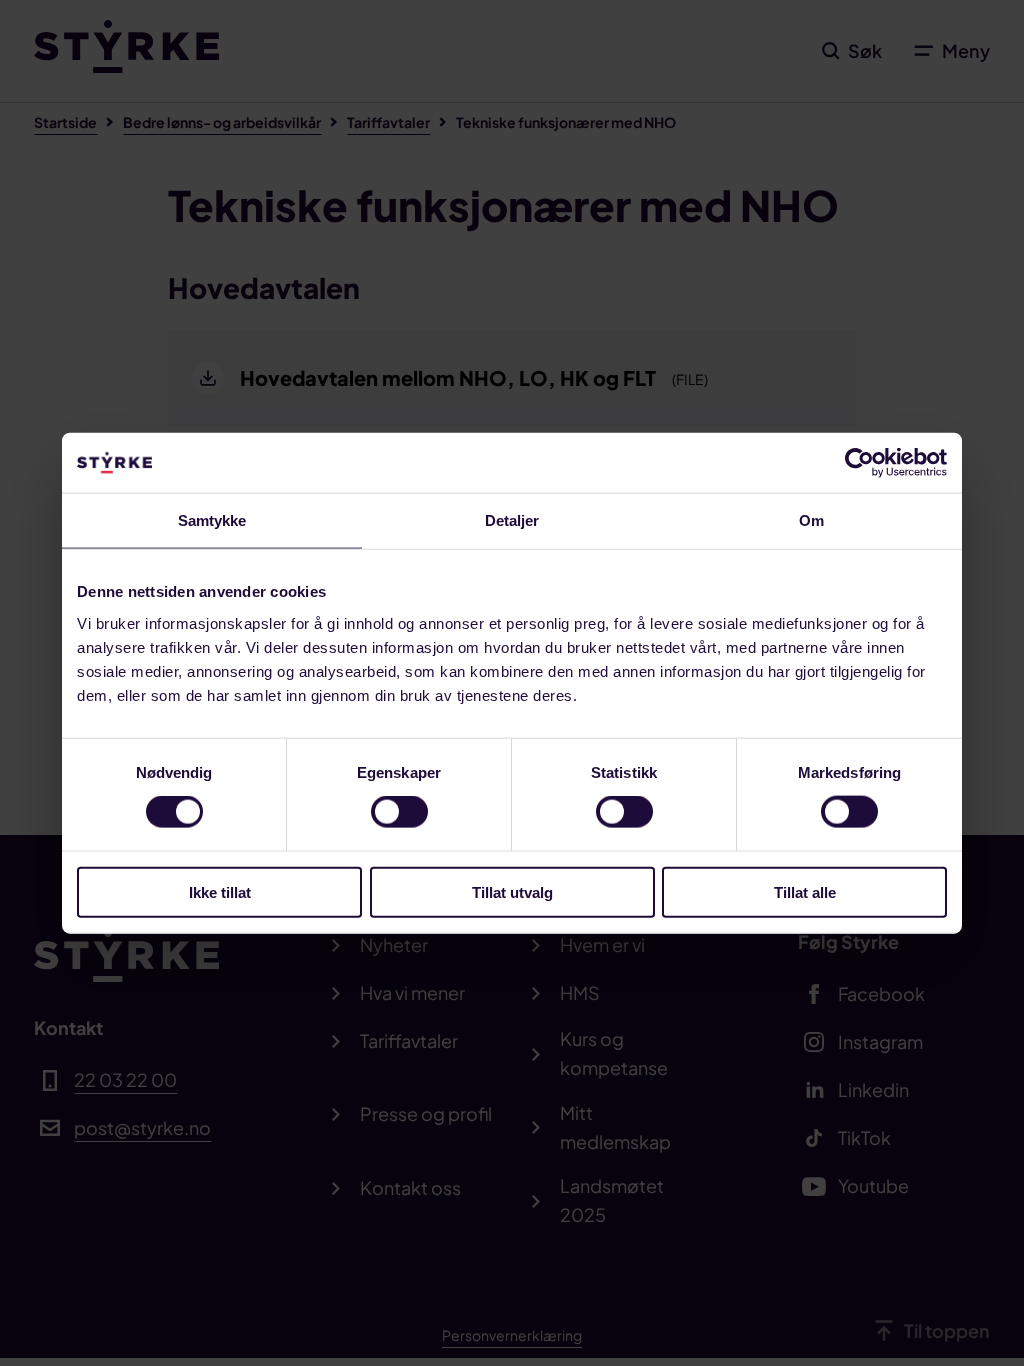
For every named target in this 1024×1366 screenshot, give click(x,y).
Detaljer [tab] (512, 520)
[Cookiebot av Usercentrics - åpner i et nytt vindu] (859, 463)
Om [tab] (811, 520)
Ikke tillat (220, 891)
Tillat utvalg (512, 891)
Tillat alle (805, 891)
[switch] (399, 812)
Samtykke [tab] (212, 520)
